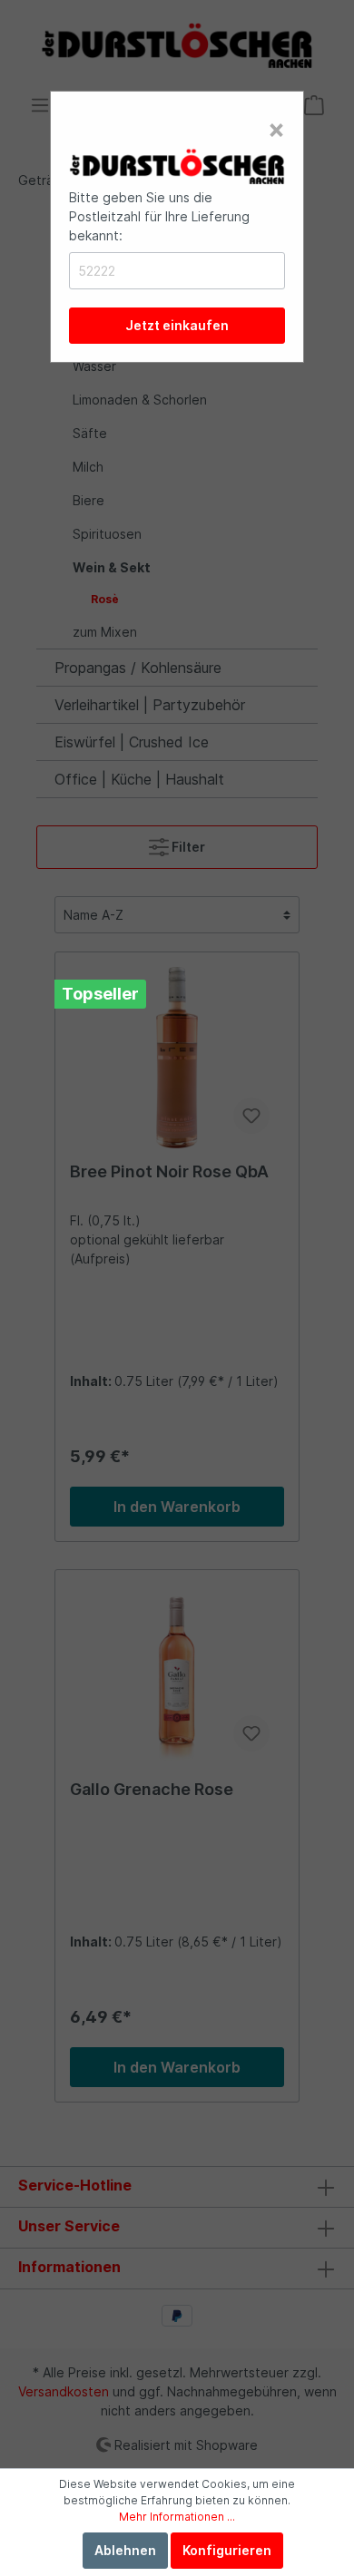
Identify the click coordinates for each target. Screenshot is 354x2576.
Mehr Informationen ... (177, 2517)
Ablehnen (125, 2550)
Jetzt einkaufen (177, 325)
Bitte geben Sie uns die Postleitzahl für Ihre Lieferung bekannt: (159, 216)
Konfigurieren (227, 2550)
